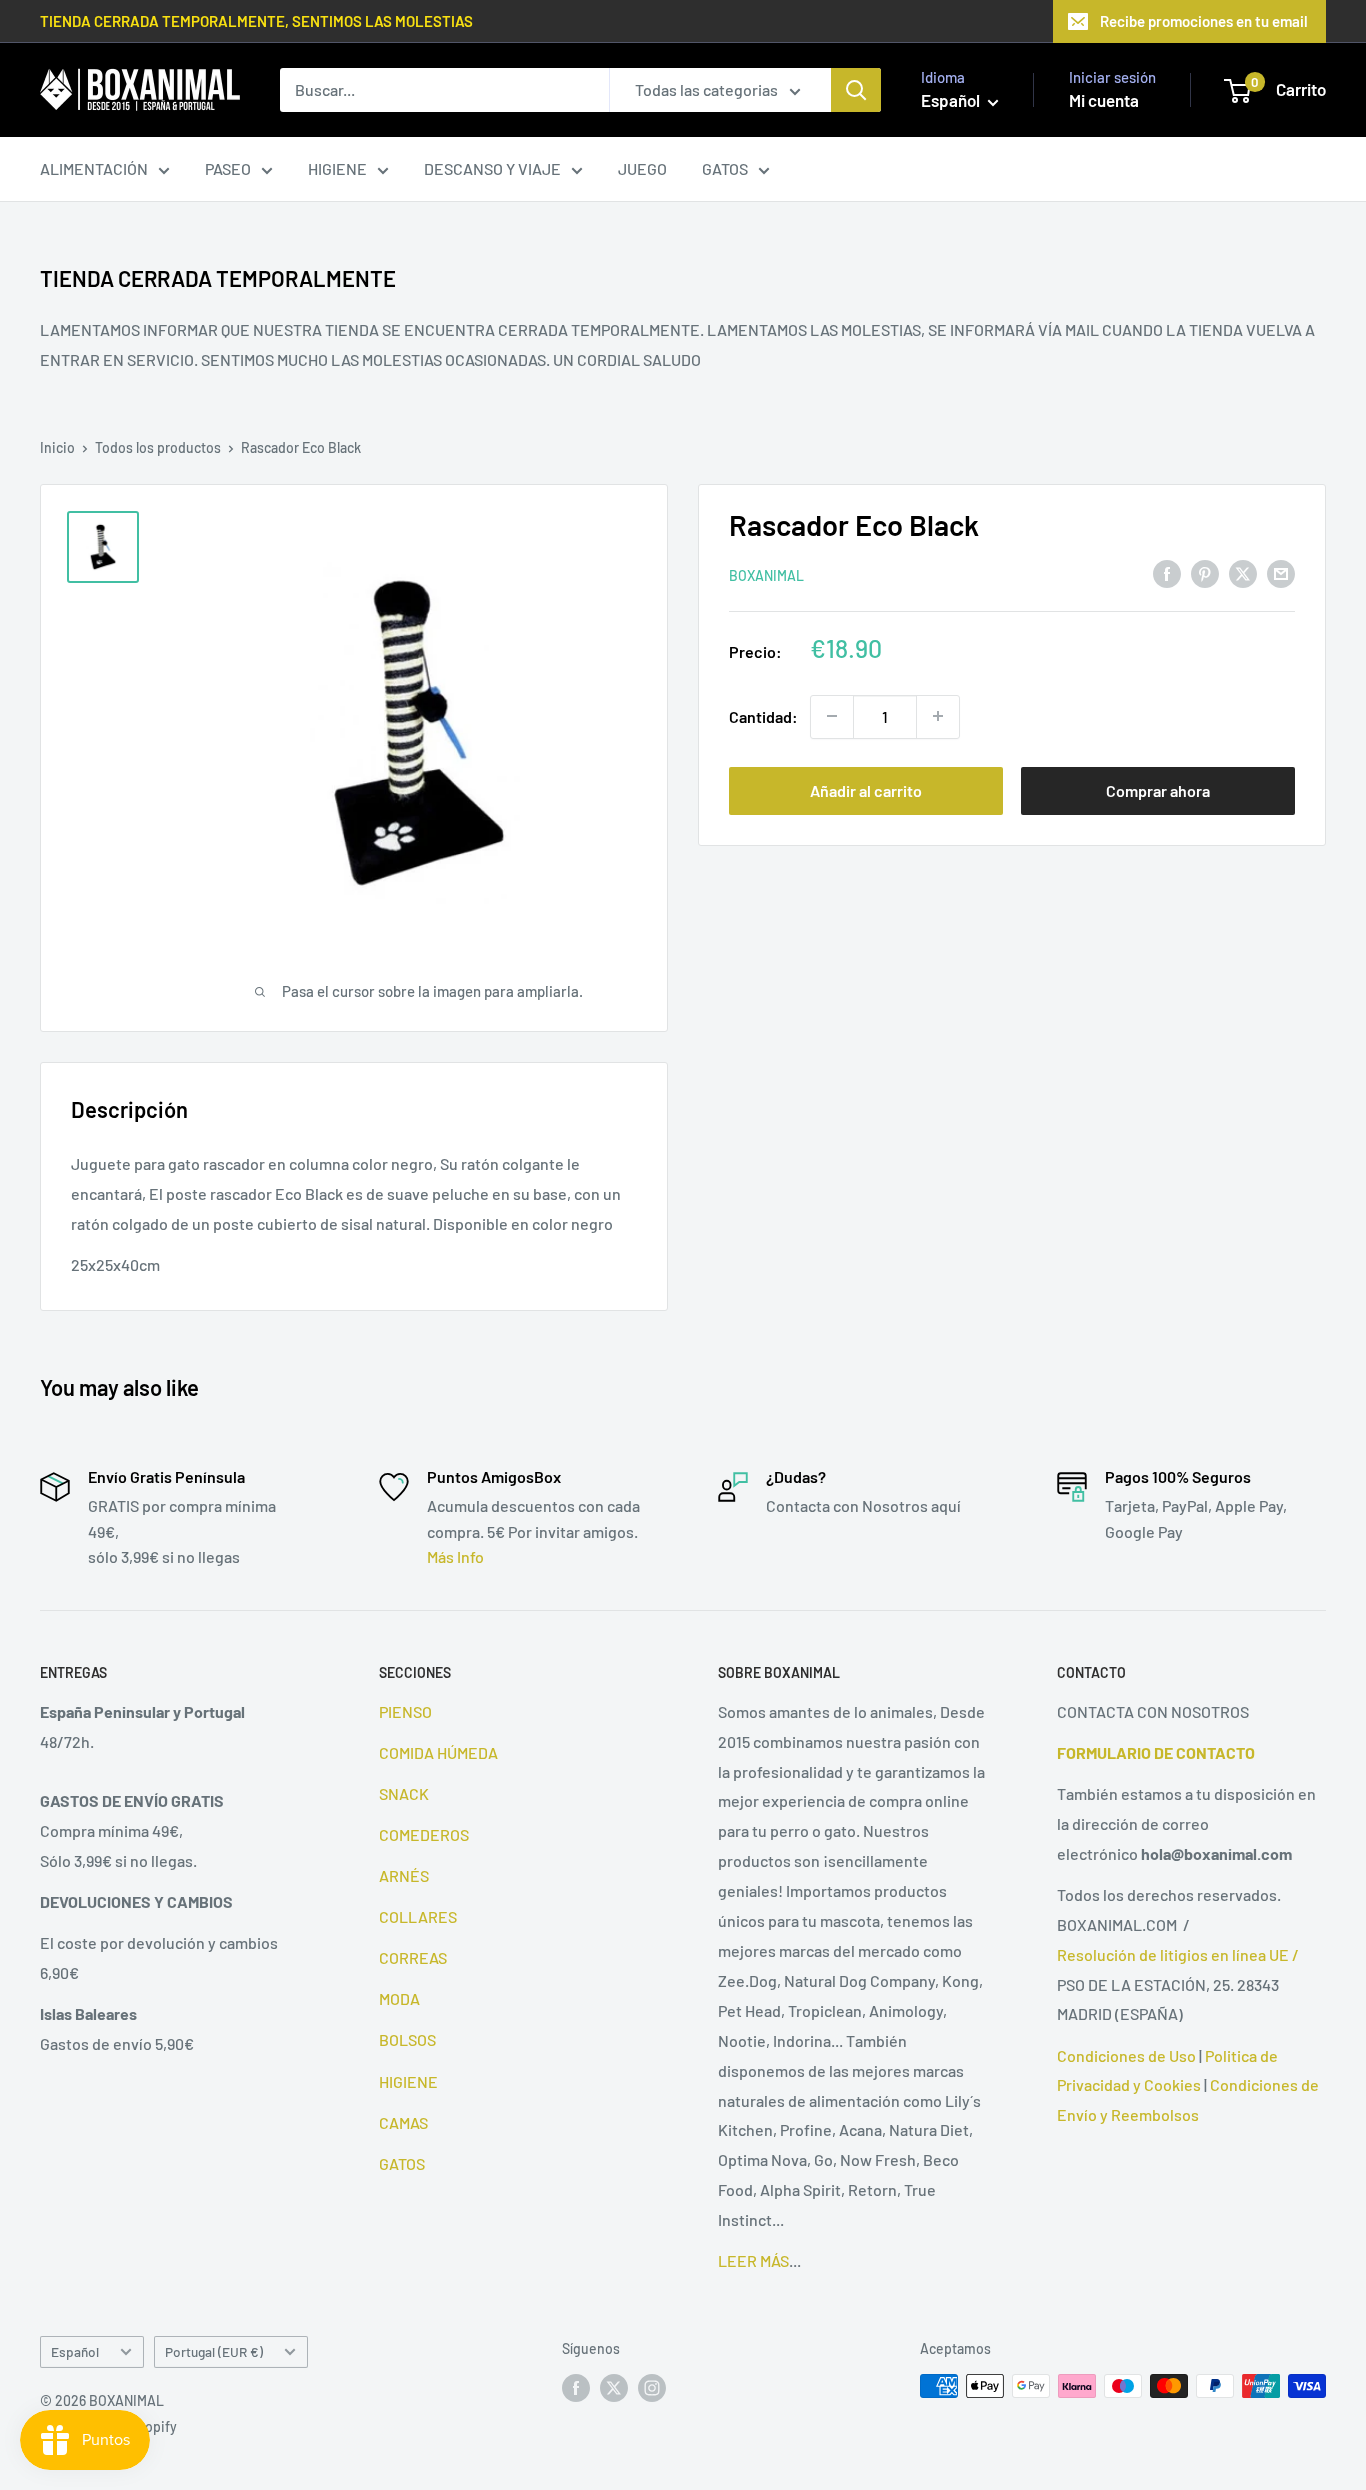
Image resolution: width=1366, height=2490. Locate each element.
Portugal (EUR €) (214, 2351)
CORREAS (413, 1957)
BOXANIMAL (766, 574)
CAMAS (403, 2122)
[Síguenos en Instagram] (652, 2388)
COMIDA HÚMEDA (438, 1752)
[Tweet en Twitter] (1243, 572)
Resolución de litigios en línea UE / (1178, 1954)
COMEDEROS (424, 1834)
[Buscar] (856, 90)
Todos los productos (158, 447)
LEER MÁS (753, 2260)
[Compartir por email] (1281, 572)
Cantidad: (763, 715)
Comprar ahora (1158, 789)
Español (75, 2351)
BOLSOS (407, 2039)
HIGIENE (337, 168)
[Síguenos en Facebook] (576, 2388)
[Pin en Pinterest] (1205, 572)
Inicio (57, 447)
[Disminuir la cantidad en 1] (832, 716)
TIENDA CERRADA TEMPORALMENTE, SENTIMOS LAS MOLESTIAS (256, 21)
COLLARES (418, 1916)
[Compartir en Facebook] (1167, 572)
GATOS (725, 168)
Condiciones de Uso (1126, 2055)
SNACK (404, 1793)
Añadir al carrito (866, 789)
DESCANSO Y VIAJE (492, 168)
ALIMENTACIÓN (94, 168)
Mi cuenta (1104, 100)
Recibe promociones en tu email (1204, 21)
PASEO (228, 168)
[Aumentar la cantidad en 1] (938, 716)
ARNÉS (404, 1875)
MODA (399, 1998)
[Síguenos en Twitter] (614, 2388)
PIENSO (405, 1711)
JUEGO (642, 168)
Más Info (455, 1556)
